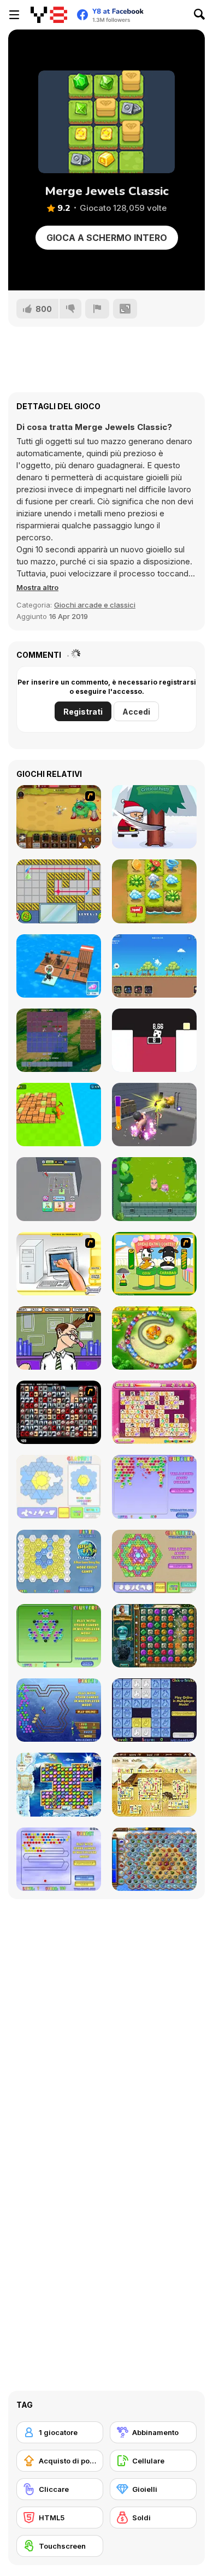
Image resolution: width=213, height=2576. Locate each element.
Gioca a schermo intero (107, 238)
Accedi (136, 712)
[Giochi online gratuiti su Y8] (49, 15)
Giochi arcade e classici (95, 605)
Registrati (83, 712)
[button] (37, 587)
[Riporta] (97, 309)
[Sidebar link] (14, 15)
